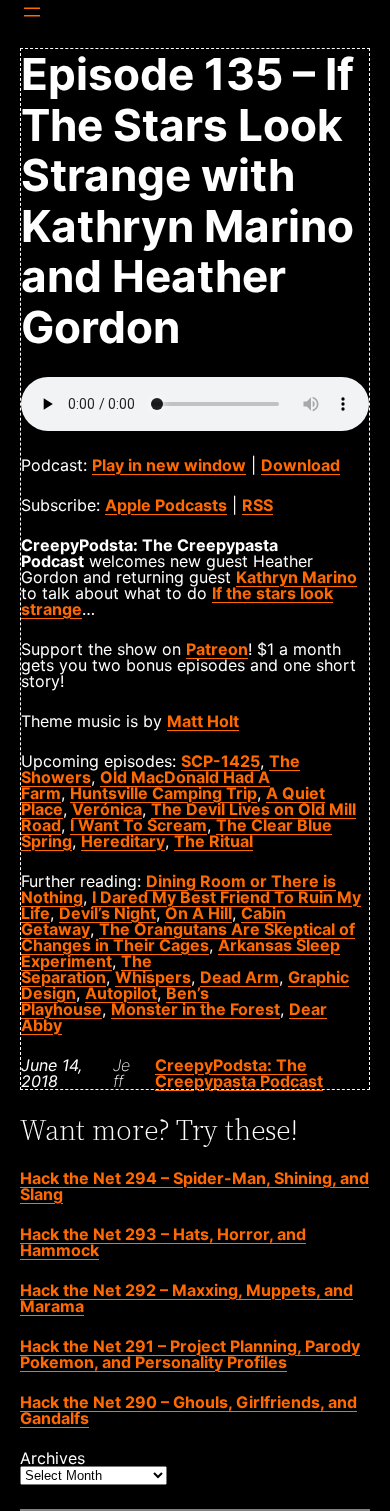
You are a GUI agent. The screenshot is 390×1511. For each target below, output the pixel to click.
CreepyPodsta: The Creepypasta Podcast (239, 1073)
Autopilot (121, 993)
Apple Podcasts (166, 505)
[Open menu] (32, 12)
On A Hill (198, 913)
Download (300, 465)
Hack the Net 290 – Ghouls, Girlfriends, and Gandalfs (188, 1410)
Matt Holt (203, 721)
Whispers (153, 977)
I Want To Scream (138, 825)
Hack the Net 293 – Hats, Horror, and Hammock (163, 1242)
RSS (257, 505)
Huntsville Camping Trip (163, 793)
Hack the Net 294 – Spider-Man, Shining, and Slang (194, 1186)
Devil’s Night (107, 913)
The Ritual (213, 841)
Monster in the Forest (195, 1009)
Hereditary (123, 841)
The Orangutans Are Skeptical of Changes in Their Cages (188, 937)
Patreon (217, 649)
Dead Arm (239, 977)
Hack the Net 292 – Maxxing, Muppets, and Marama (186, 1298)
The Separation (86, 969)
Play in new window (169, 465)
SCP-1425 (220, 761)
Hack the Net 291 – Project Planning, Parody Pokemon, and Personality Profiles (190, 1354)
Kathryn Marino (296, 577)
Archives (52, 1458)
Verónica (107, 809)
